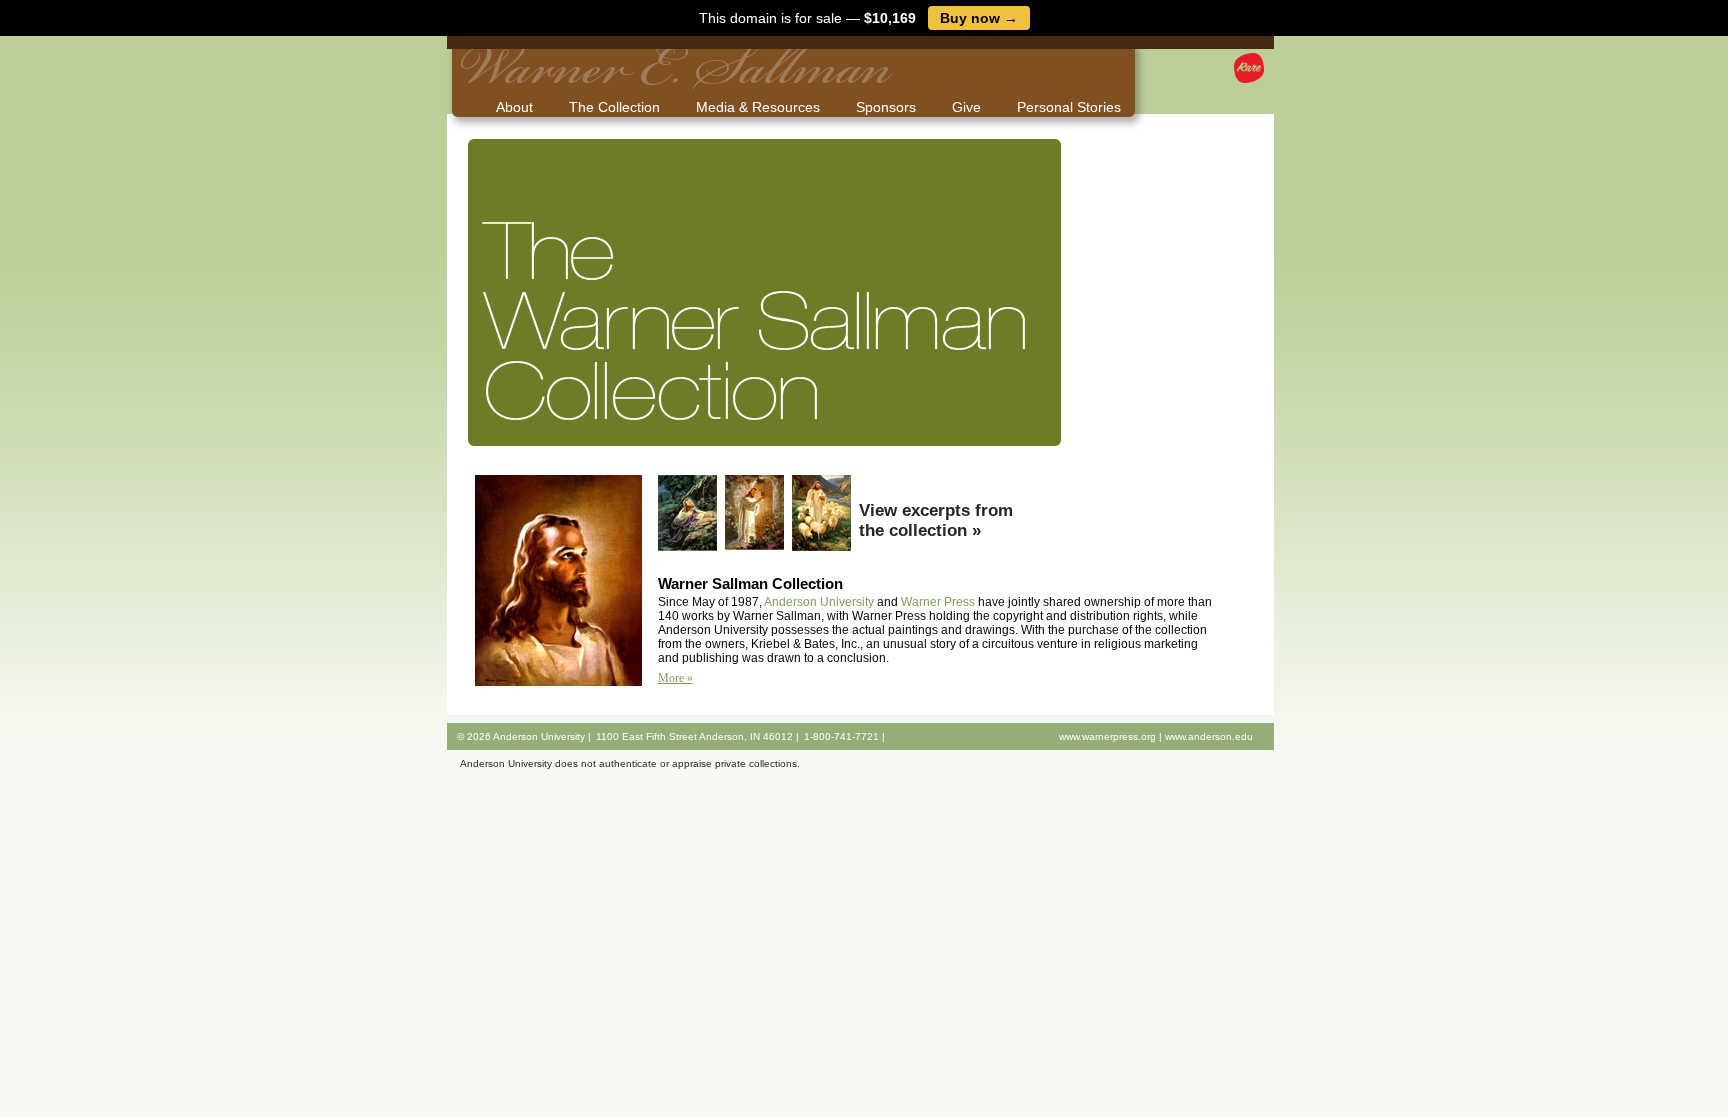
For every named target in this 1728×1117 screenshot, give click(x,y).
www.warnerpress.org (1107, 736)
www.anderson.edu (1209, 736)
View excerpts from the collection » (936, 520)
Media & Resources (758, 107)
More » (675, 678)
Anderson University (819, 602)
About (514, 107)
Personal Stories (1069, 107)
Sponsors (886, 107)
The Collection (614, 107)
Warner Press (938, 602)
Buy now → (979, 18)
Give (966, 107)
